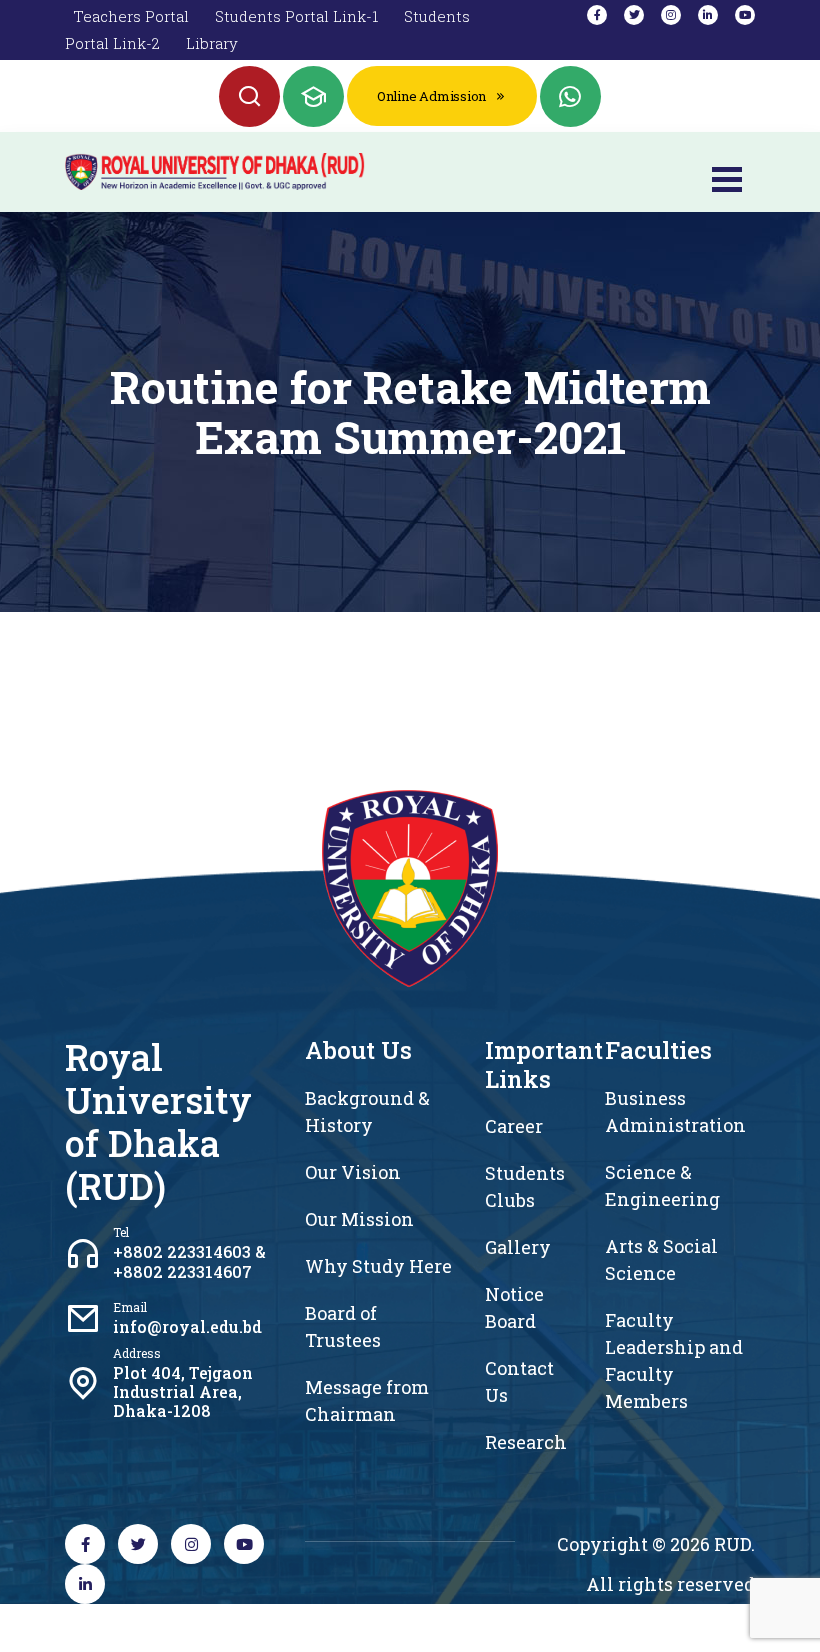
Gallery (518, 1247)
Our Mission (359, 1219)
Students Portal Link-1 (296, 16)
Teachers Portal (131, 16)
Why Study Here (378, 1266)
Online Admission (431, 96)
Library (212, 43)
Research (526, 1442)
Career (514, 1126)
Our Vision (353, 1172)
